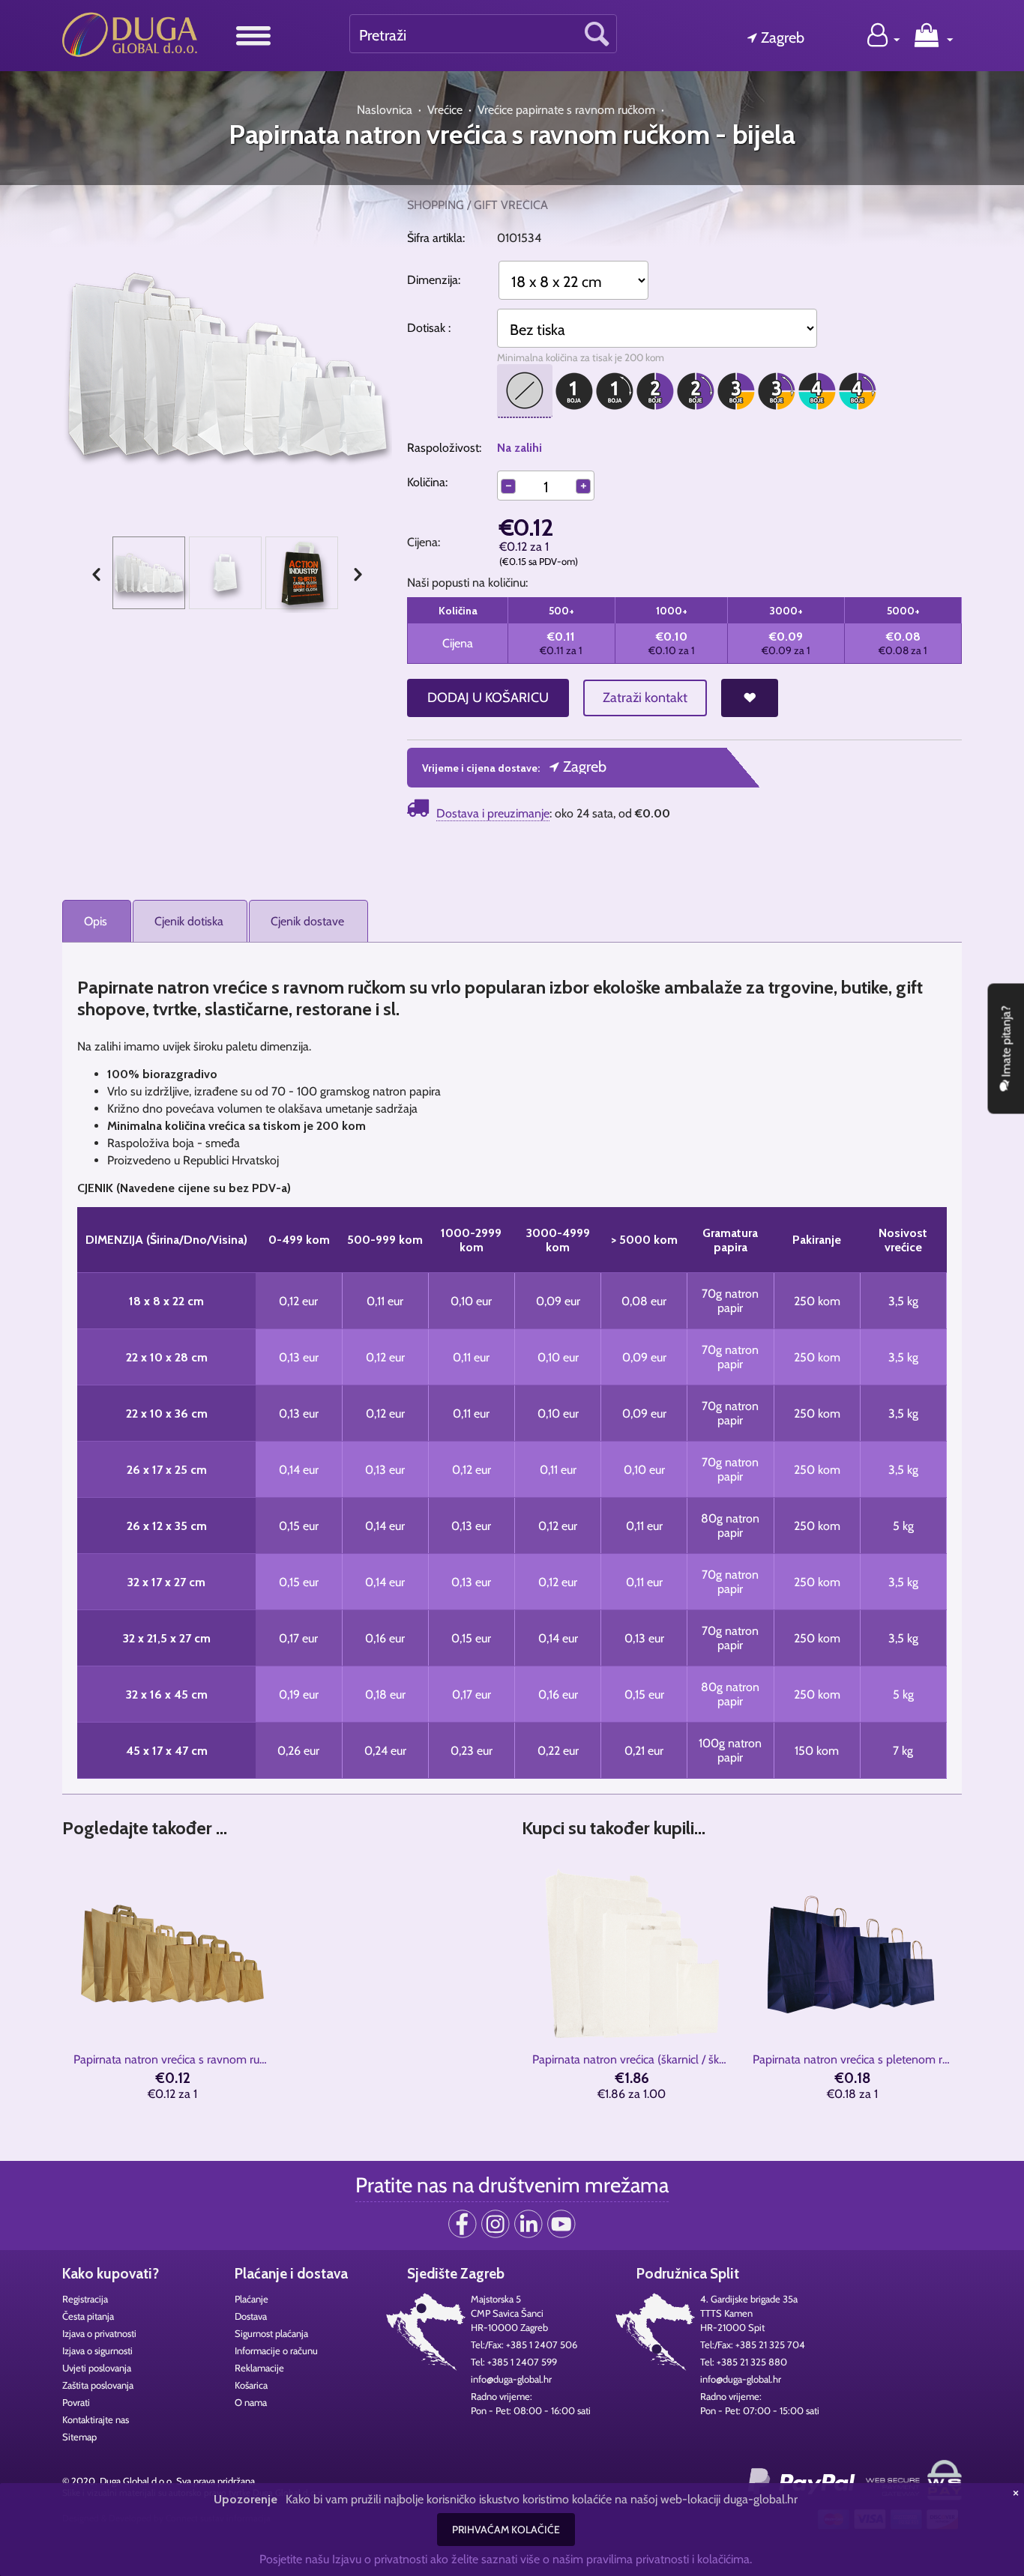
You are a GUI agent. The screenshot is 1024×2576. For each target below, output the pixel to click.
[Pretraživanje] (596, 33)
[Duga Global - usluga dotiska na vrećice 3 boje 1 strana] (736, 395)
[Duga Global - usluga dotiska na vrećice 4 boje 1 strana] (817, 395)
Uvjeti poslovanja (97, 2368)
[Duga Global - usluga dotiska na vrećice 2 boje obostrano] (696, 395)
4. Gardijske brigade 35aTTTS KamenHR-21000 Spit (749, 2313)
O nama (251, 2402)
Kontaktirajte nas (96, 2419)
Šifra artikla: (436, 238)
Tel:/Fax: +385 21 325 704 (753, 2344)
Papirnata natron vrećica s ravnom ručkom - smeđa (173, 2059)
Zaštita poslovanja (98, 2385)
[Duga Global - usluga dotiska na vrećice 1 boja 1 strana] (574, 395)
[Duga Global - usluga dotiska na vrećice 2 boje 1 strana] (655, 395)
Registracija (85, 2299)
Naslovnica (385, 110)
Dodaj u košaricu (488, 698)
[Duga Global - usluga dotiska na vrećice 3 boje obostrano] (777, 395)
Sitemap (79, 2437)
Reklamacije (259, 2368)
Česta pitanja (88, 2316)
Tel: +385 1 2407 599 (514, 2362)
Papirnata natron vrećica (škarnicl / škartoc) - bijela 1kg (632, 2059)
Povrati (76, 2402)
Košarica (251, 2385)
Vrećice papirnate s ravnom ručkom (566, 110)
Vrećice (445, 110)
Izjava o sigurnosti (97, 2350)
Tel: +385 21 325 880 (744, 2362)
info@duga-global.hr (511, 2379)
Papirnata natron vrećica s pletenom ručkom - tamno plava (852, 2059)
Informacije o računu (276, 2350)
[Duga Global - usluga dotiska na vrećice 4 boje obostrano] (858, 395)
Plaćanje (252, 2299)
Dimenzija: (434, 280)
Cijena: (425, 542)
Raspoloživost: (444, 448)
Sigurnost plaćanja (271, 2333)
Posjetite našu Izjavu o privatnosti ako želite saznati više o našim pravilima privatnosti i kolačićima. (506, 2559)
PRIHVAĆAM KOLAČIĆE (506, 2530)
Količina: (427, 482)
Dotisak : (429, 328)
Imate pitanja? (1006, 1043)
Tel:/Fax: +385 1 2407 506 (524, 2344)
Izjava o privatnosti (99, 2333)
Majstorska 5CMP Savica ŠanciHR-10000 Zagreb (509, 2313)
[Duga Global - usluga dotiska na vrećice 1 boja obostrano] (615, 395)
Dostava (251, 2316)
